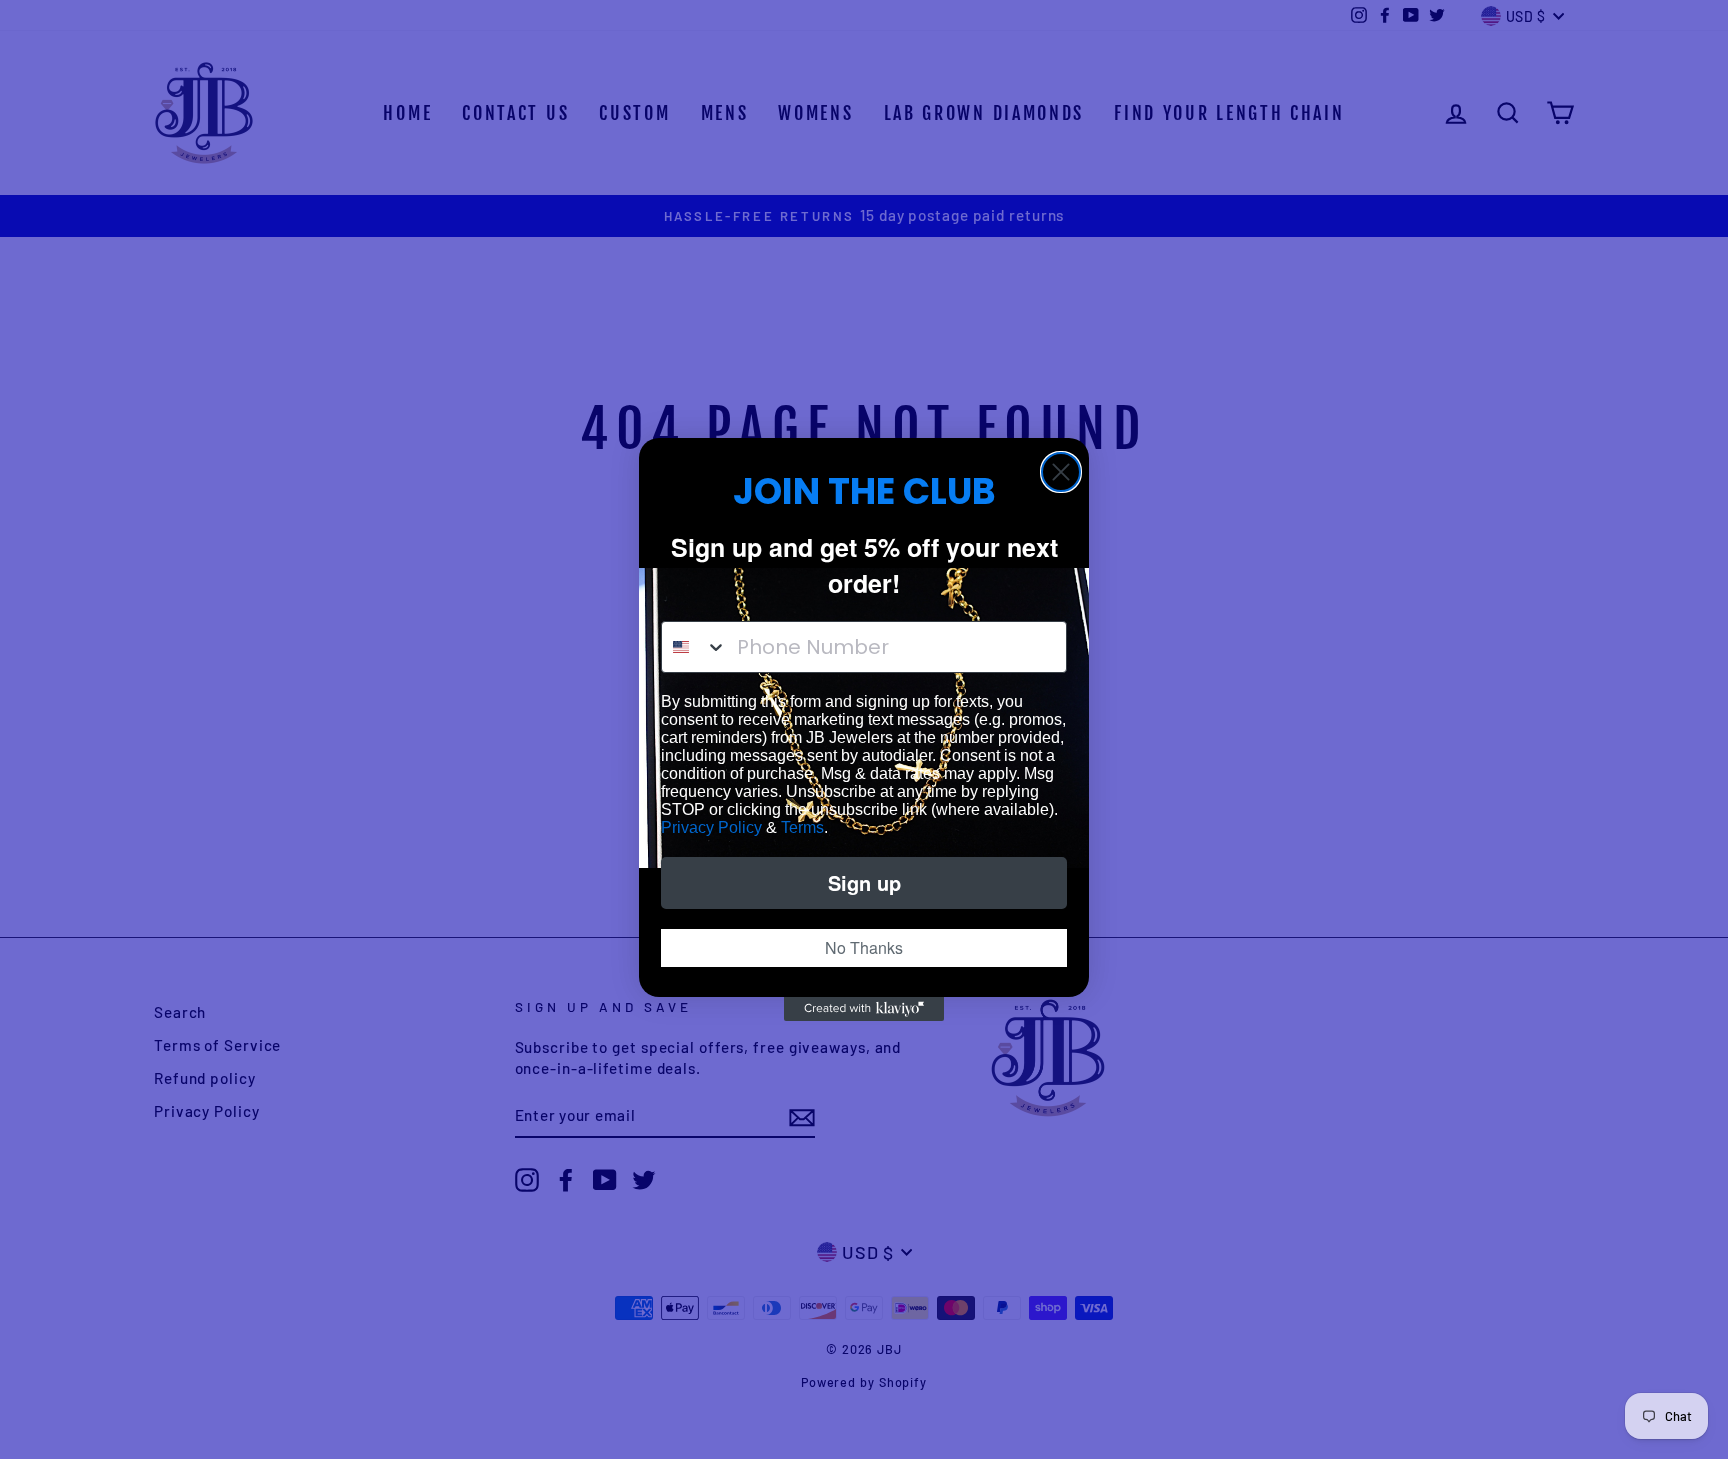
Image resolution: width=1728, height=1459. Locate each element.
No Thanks (864, 947)
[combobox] (694, 647)
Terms (802, 827)
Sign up (864, 882)
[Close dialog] (1061, 472)
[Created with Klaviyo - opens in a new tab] (864, 1009)
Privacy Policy (711, 827)
